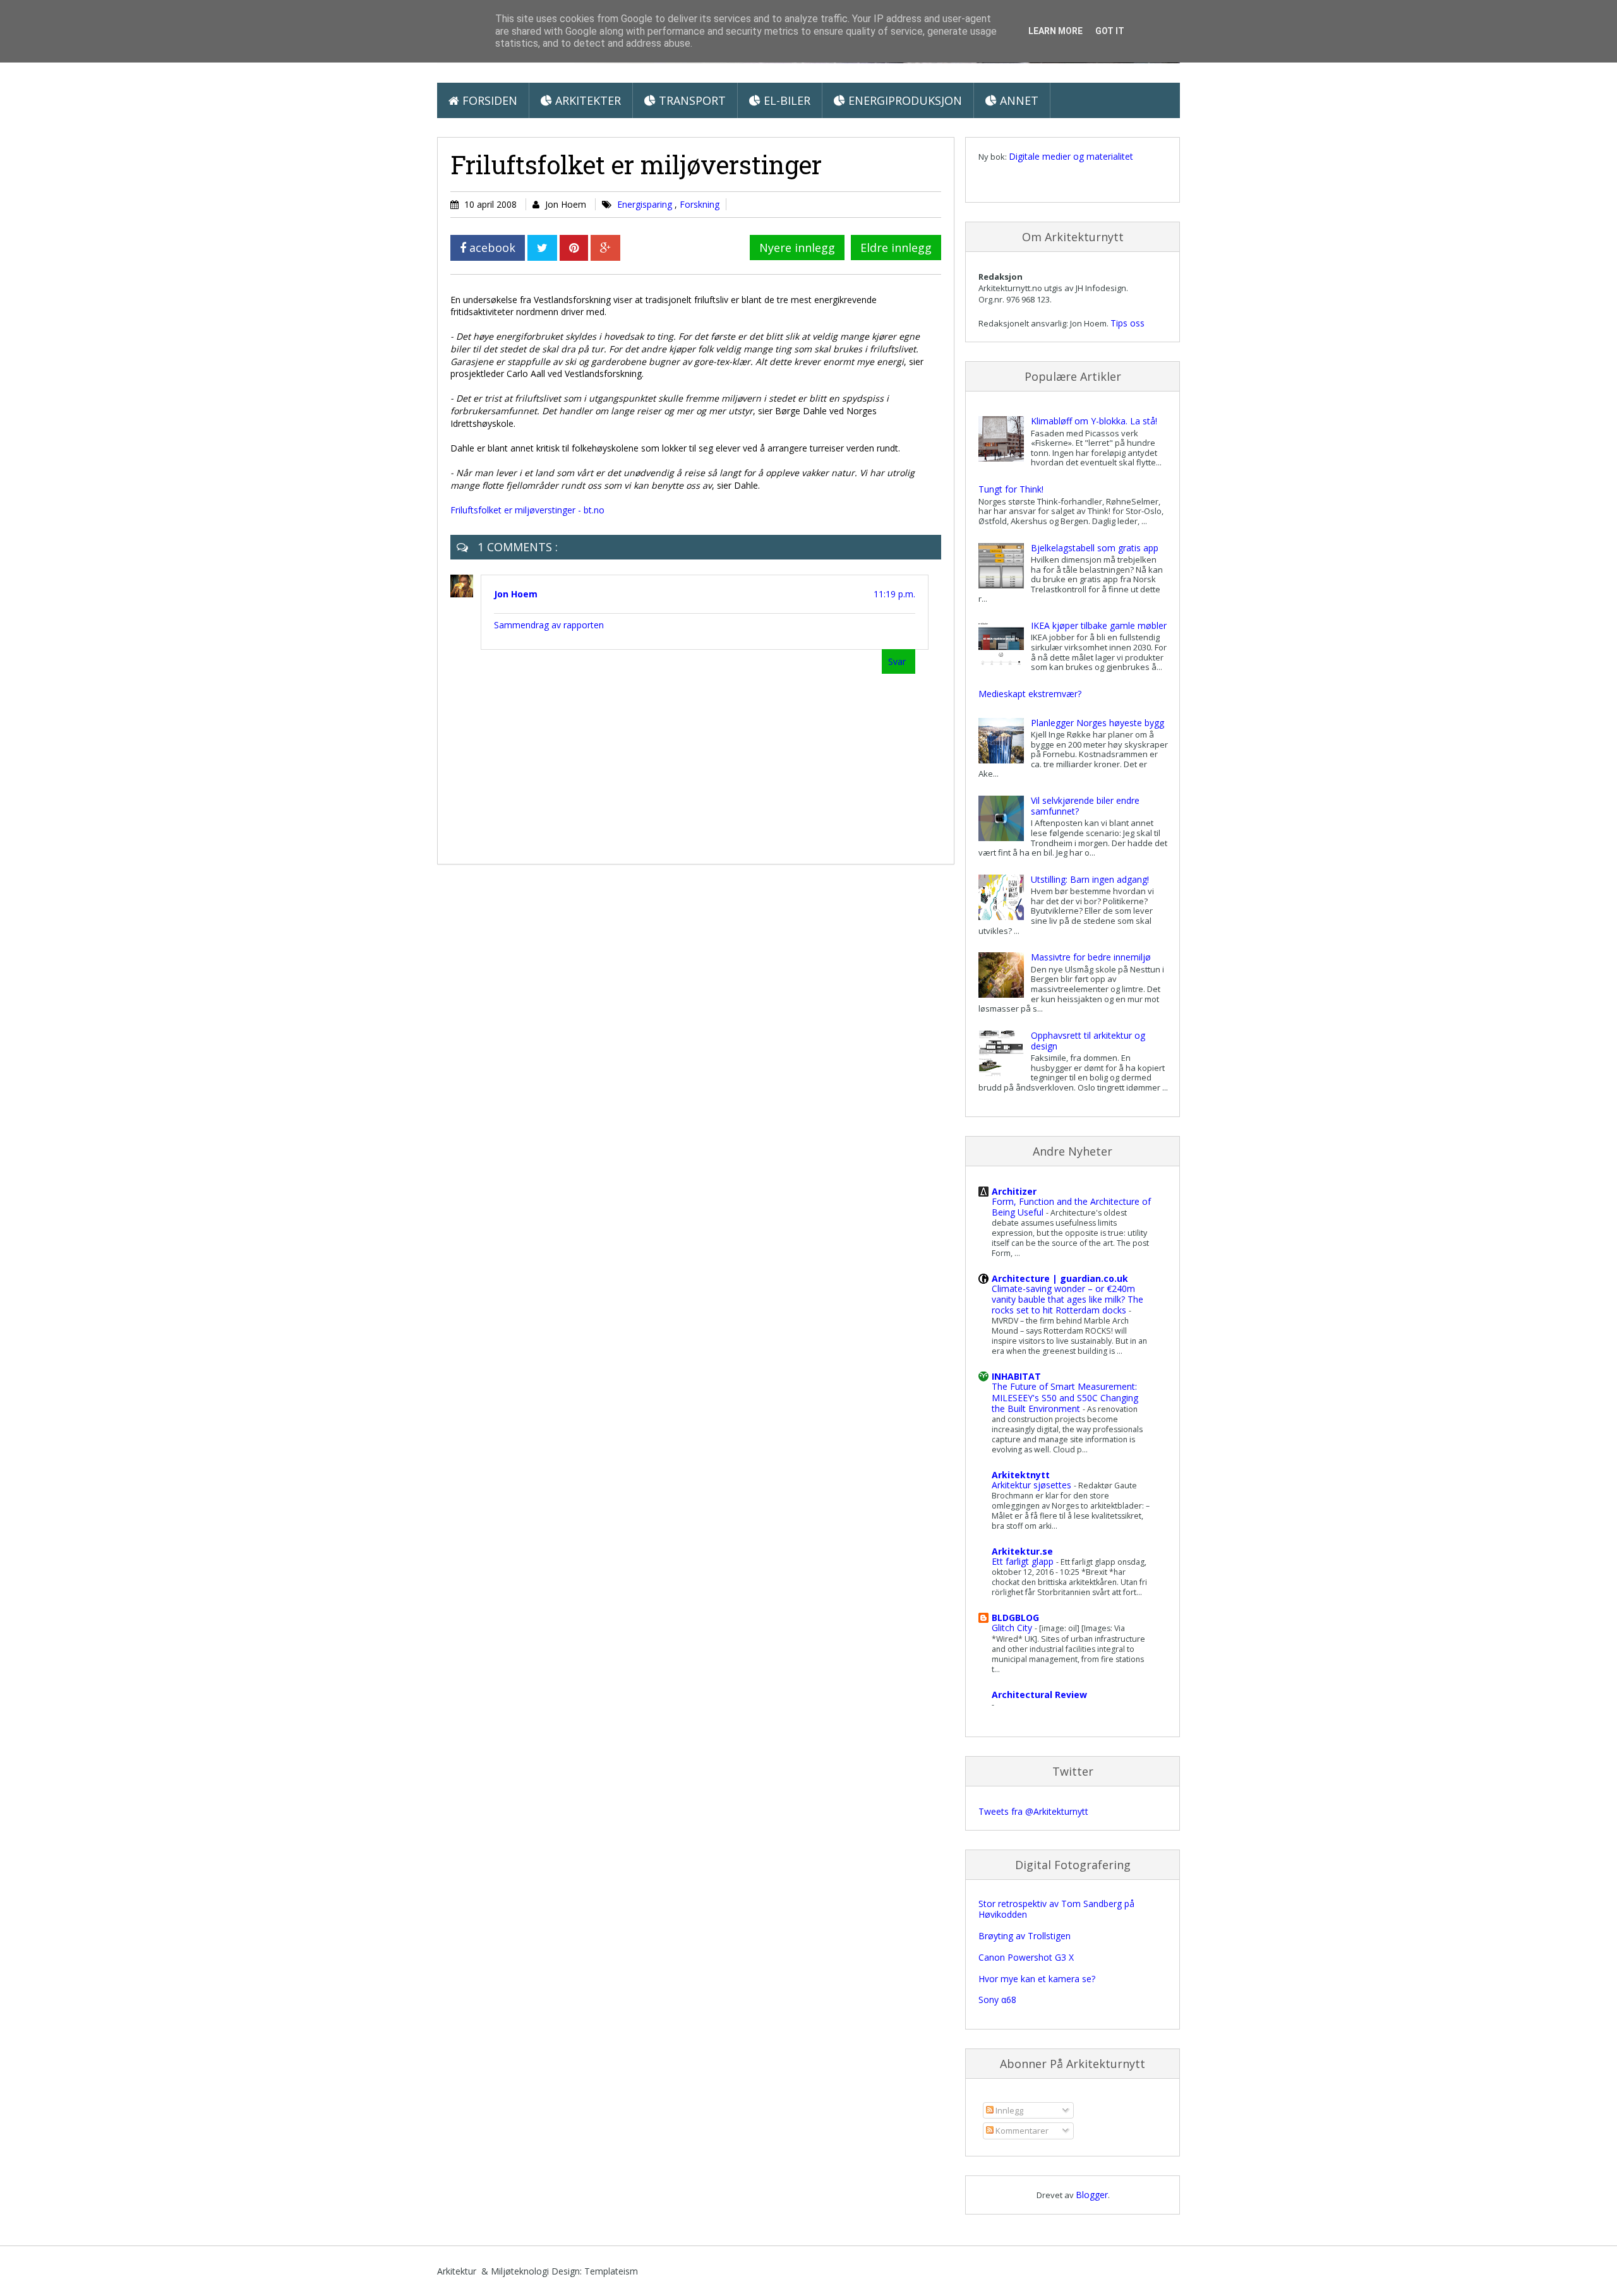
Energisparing (646, 204)
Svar (897, 661)
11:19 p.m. (894, 594)
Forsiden (488, 100)
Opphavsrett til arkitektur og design (1088, 1041)
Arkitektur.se (1022, 1551)
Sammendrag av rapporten (549, 625)
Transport (691, 100)
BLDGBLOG (1015, 1617)
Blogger (1092, 2195)
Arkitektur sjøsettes (1033, 1485)
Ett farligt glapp (1024, 1561)
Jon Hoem (516, 594)
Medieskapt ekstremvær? (1030, 694)
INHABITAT (1016, 1376)
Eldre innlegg (896, 248)
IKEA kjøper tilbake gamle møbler (1099, 625)
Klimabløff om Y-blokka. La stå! (1094, 421)
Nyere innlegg (797, 248)
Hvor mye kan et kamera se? (1037, 1979)
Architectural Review (1039, 1695)
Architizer (1014, 1191)
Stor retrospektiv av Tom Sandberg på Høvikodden (1056, 1909)
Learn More (1055, 31)
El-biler (785, 100)
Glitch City (1013, 1628)
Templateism (611, 2271)
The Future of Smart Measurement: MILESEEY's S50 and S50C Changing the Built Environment (1065, 1397)
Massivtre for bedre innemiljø (1091, 957)
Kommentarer (1021, 2131)
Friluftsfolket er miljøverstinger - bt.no (527, 510)
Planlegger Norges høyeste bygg (1097, 723)
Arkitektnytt (1021, 1475)
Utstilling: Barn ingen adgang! (1090, 879)
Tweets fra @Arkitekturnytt (1033, 1811)
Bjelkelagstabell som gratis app (1095, 548)
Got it (1110, 31)
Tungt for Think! (1011, 489)
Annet (1018, 100)
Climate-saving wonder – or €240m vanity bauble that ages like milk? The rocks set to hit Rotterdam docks (1067, 1299)
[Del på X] (542, 248)
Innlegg (1008, 2110)
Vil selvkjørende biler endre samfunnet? (1085, 806)
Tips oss (1127, 323)
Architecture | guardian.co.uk (1060, 1278)
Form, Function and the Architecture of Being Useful (1071, 1207)
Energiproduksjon (904, 100)
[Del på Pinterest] (574, 248)
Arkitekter (586, 100)
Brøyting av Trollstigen (1025, 1936)
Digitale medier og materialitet (1071, 156)
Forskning (700, 204)
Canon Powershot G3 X (1026, 1957)
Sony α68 (997, 2000)
